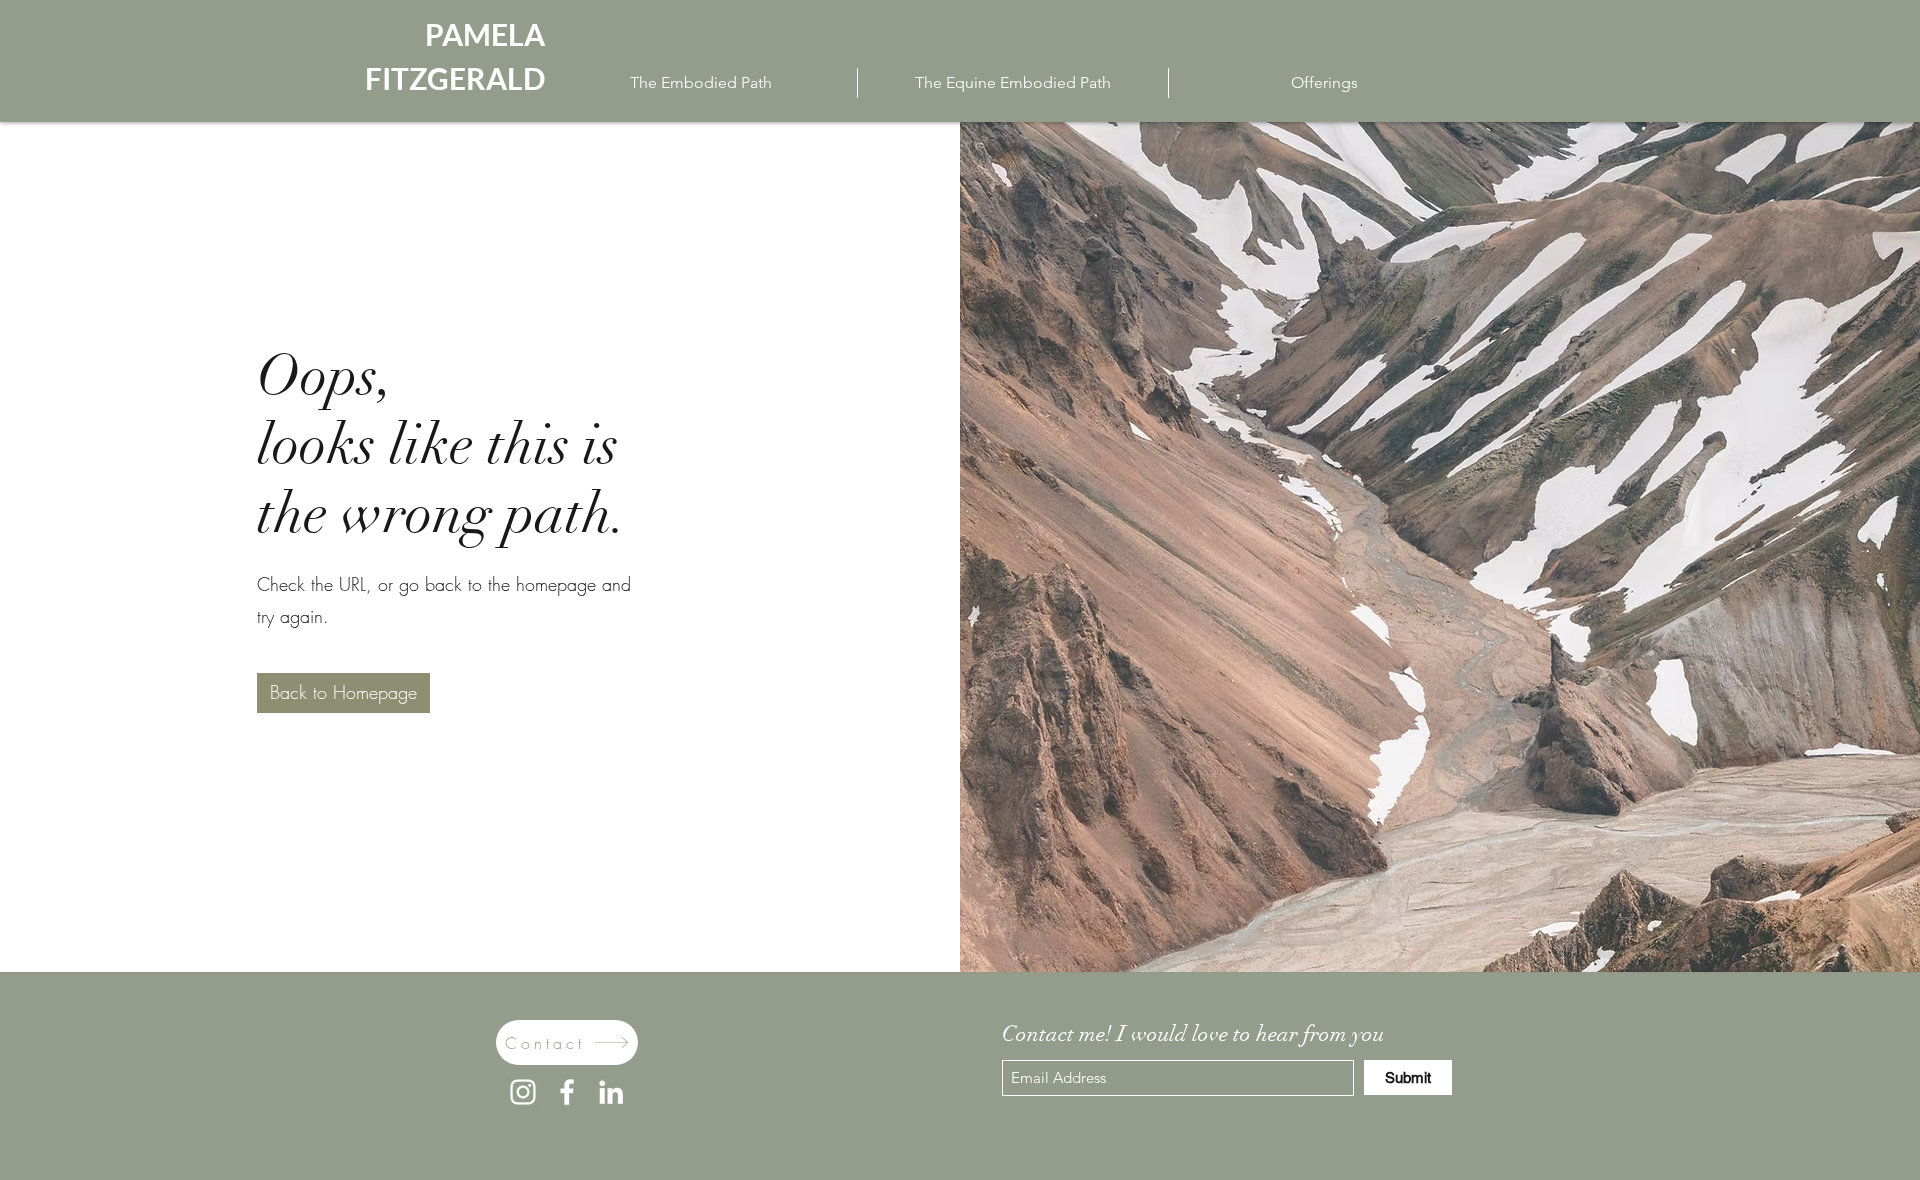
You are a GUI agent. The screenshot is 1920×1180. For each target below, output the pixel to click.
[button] (343, 693)
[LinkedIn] (611, 1092)
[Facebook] (567, 1092)
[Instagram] (523, 1092)
